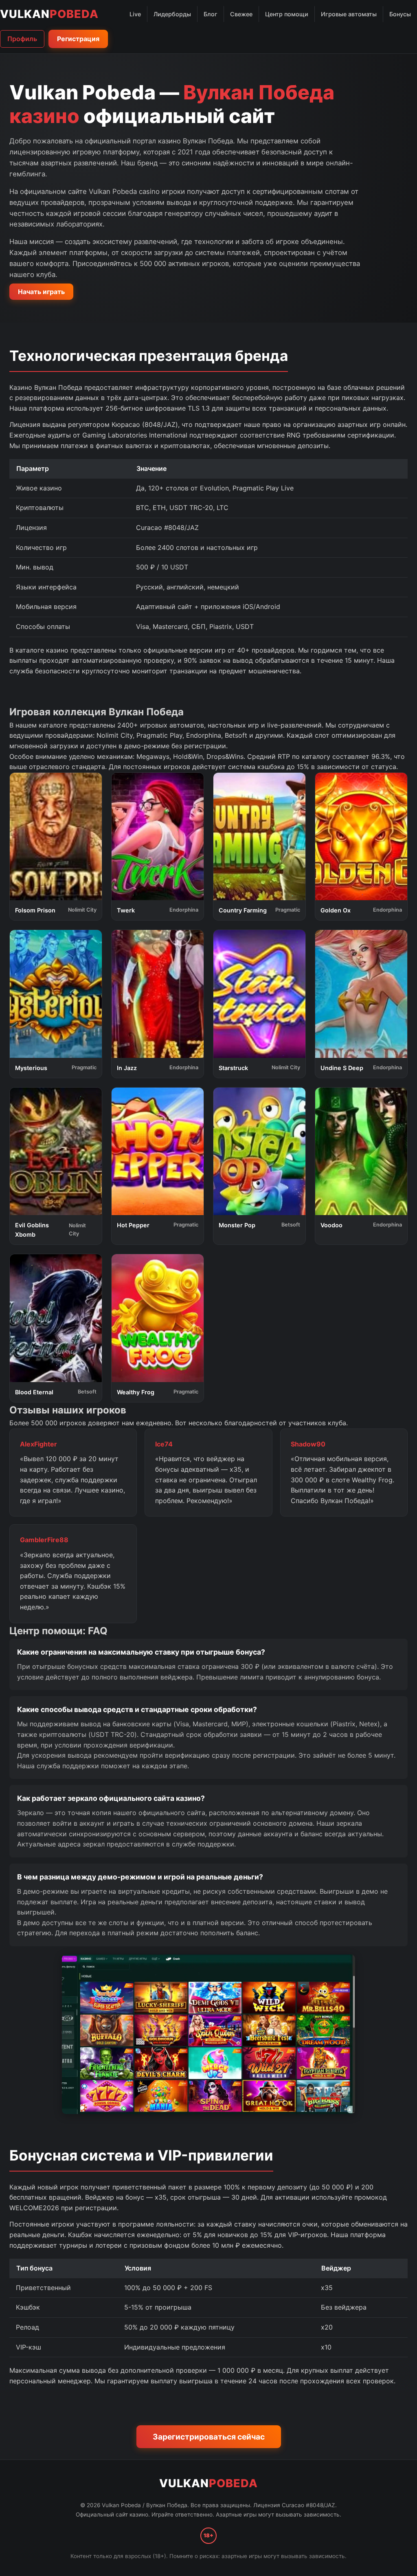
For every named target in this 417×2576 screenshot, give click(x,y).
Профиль (22, 39)
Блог (211, 14)
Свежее (241, 14)
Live (135, 14)
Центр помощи (287, 14)
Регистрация (78, 39)
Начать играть (41, 292)
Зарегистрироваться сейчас (209, 2437)
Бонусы (400, 14)
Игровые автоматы (349, 14)
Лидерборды (172, 14)
